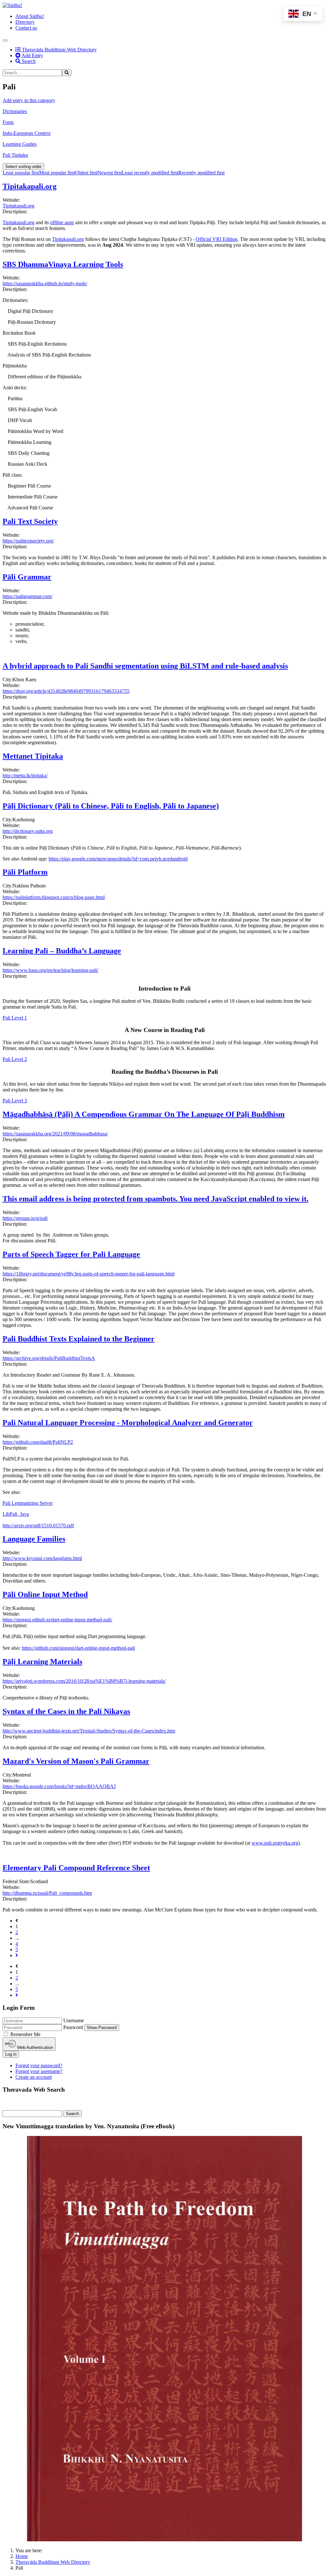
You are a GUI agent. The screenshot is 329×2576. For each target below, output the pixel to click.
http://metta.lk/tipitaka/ (25, 776)
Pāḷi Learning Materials (42, 1662)
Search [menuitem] (28, 61)
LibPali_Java (16, 1514)
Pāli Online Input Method (45, 1594)
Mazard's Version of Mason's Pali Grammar (76, 1761)
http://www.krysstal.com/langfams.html (42, 1558)
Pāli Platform (25, 872)
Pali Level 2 (15, 1059)
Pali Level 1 (15, 1018)
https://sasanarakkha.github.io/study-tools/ (45, 283)
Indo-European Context (27, 133)
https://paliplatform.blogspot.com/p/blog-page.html (54, 897)
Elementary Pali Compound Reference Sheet (76, 1868)
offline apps (62, 222)
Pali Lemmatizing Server (28, 1503)
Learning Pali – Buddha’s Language (62, 951)
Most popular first (57, 173)
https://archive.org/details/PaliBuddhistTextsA (49, 1358)
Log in (11, 2054)
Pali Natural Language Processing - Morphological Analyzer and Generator (128, 1423)
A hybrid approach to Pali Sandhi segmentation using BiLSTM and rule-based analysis (145, 666)
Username (74, 2020)
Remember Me (25, 2034)
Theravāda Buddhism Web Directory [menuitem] (56, 50)
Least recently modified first (150, 173)
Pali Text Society (30, 521)
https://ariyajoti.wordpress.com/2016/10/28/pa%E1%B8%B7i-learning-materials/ (84, 1681)
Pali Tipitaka (15, 155)
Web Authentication (34, 2047)
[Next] (17, 1955)
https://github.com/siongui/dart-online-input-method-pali (78, 1648)
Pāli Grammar (27, 577)
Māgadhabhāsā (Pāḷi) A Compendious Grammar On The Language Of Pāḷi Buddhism (144, 1114)
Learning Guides (20, 144)
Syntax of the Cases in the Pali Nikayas (66, 1711)
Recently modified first (201, 173)
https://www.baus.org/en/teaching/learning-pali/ (50, 970)
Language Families (34, 1539)
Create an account (34, 2077)
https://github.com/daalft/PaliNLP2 (38, 1442)
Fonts (8, 122)
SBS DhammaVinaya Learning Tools (63, 264)
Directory (25, 22)
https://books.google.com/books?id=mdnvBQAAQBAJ (59, 1786)
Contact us (26, 28)
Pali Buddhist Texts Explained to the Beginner (79, 1339)
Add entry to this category (29, 100)
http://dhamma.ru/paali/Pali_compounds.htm (47, 1893)
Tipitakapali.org (30, 186)
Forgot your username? (39, 2071)
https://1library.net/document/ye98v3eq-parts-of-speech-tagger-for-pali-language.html (89, 1274)
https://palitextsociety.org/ (28, 541)
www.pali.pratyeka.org (275, 1843)
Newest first (110, 173)
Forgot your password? (39, 2065)
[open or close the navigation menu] (5, 40)
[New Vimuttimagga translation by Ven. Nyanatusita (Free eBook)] (164, 2540)
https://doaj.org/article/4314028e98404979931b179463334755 (66, 691)
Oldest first (86, 173)
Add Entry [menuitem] (32, 55)
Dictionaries (15, 111)
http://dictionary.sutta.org (28, 831)
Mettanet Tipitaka (33, 756)
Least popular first (21, 173)
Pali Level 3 (15, 1101)
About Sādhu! (30, 16)
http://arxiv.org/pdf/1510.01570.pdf (38, 1526)
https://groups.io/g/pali (25, 1218)
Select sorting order (23, 167)
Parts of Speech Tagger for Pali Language (71, 1254)
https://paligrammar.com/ (27, 596)
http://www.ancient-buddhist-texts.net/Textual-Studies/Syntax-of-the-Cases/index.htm (89, 1731)
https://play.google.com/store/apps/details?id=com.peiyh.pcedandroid (118, 859)
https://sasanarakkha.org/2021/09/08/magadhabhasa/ (55, 1134)
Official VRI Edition (217, 239)
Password (73, 2027)
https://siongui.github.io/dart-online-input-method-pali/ (57, 1620)
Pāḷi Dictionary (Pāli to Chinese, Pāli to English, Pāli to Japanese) (111, 806)
